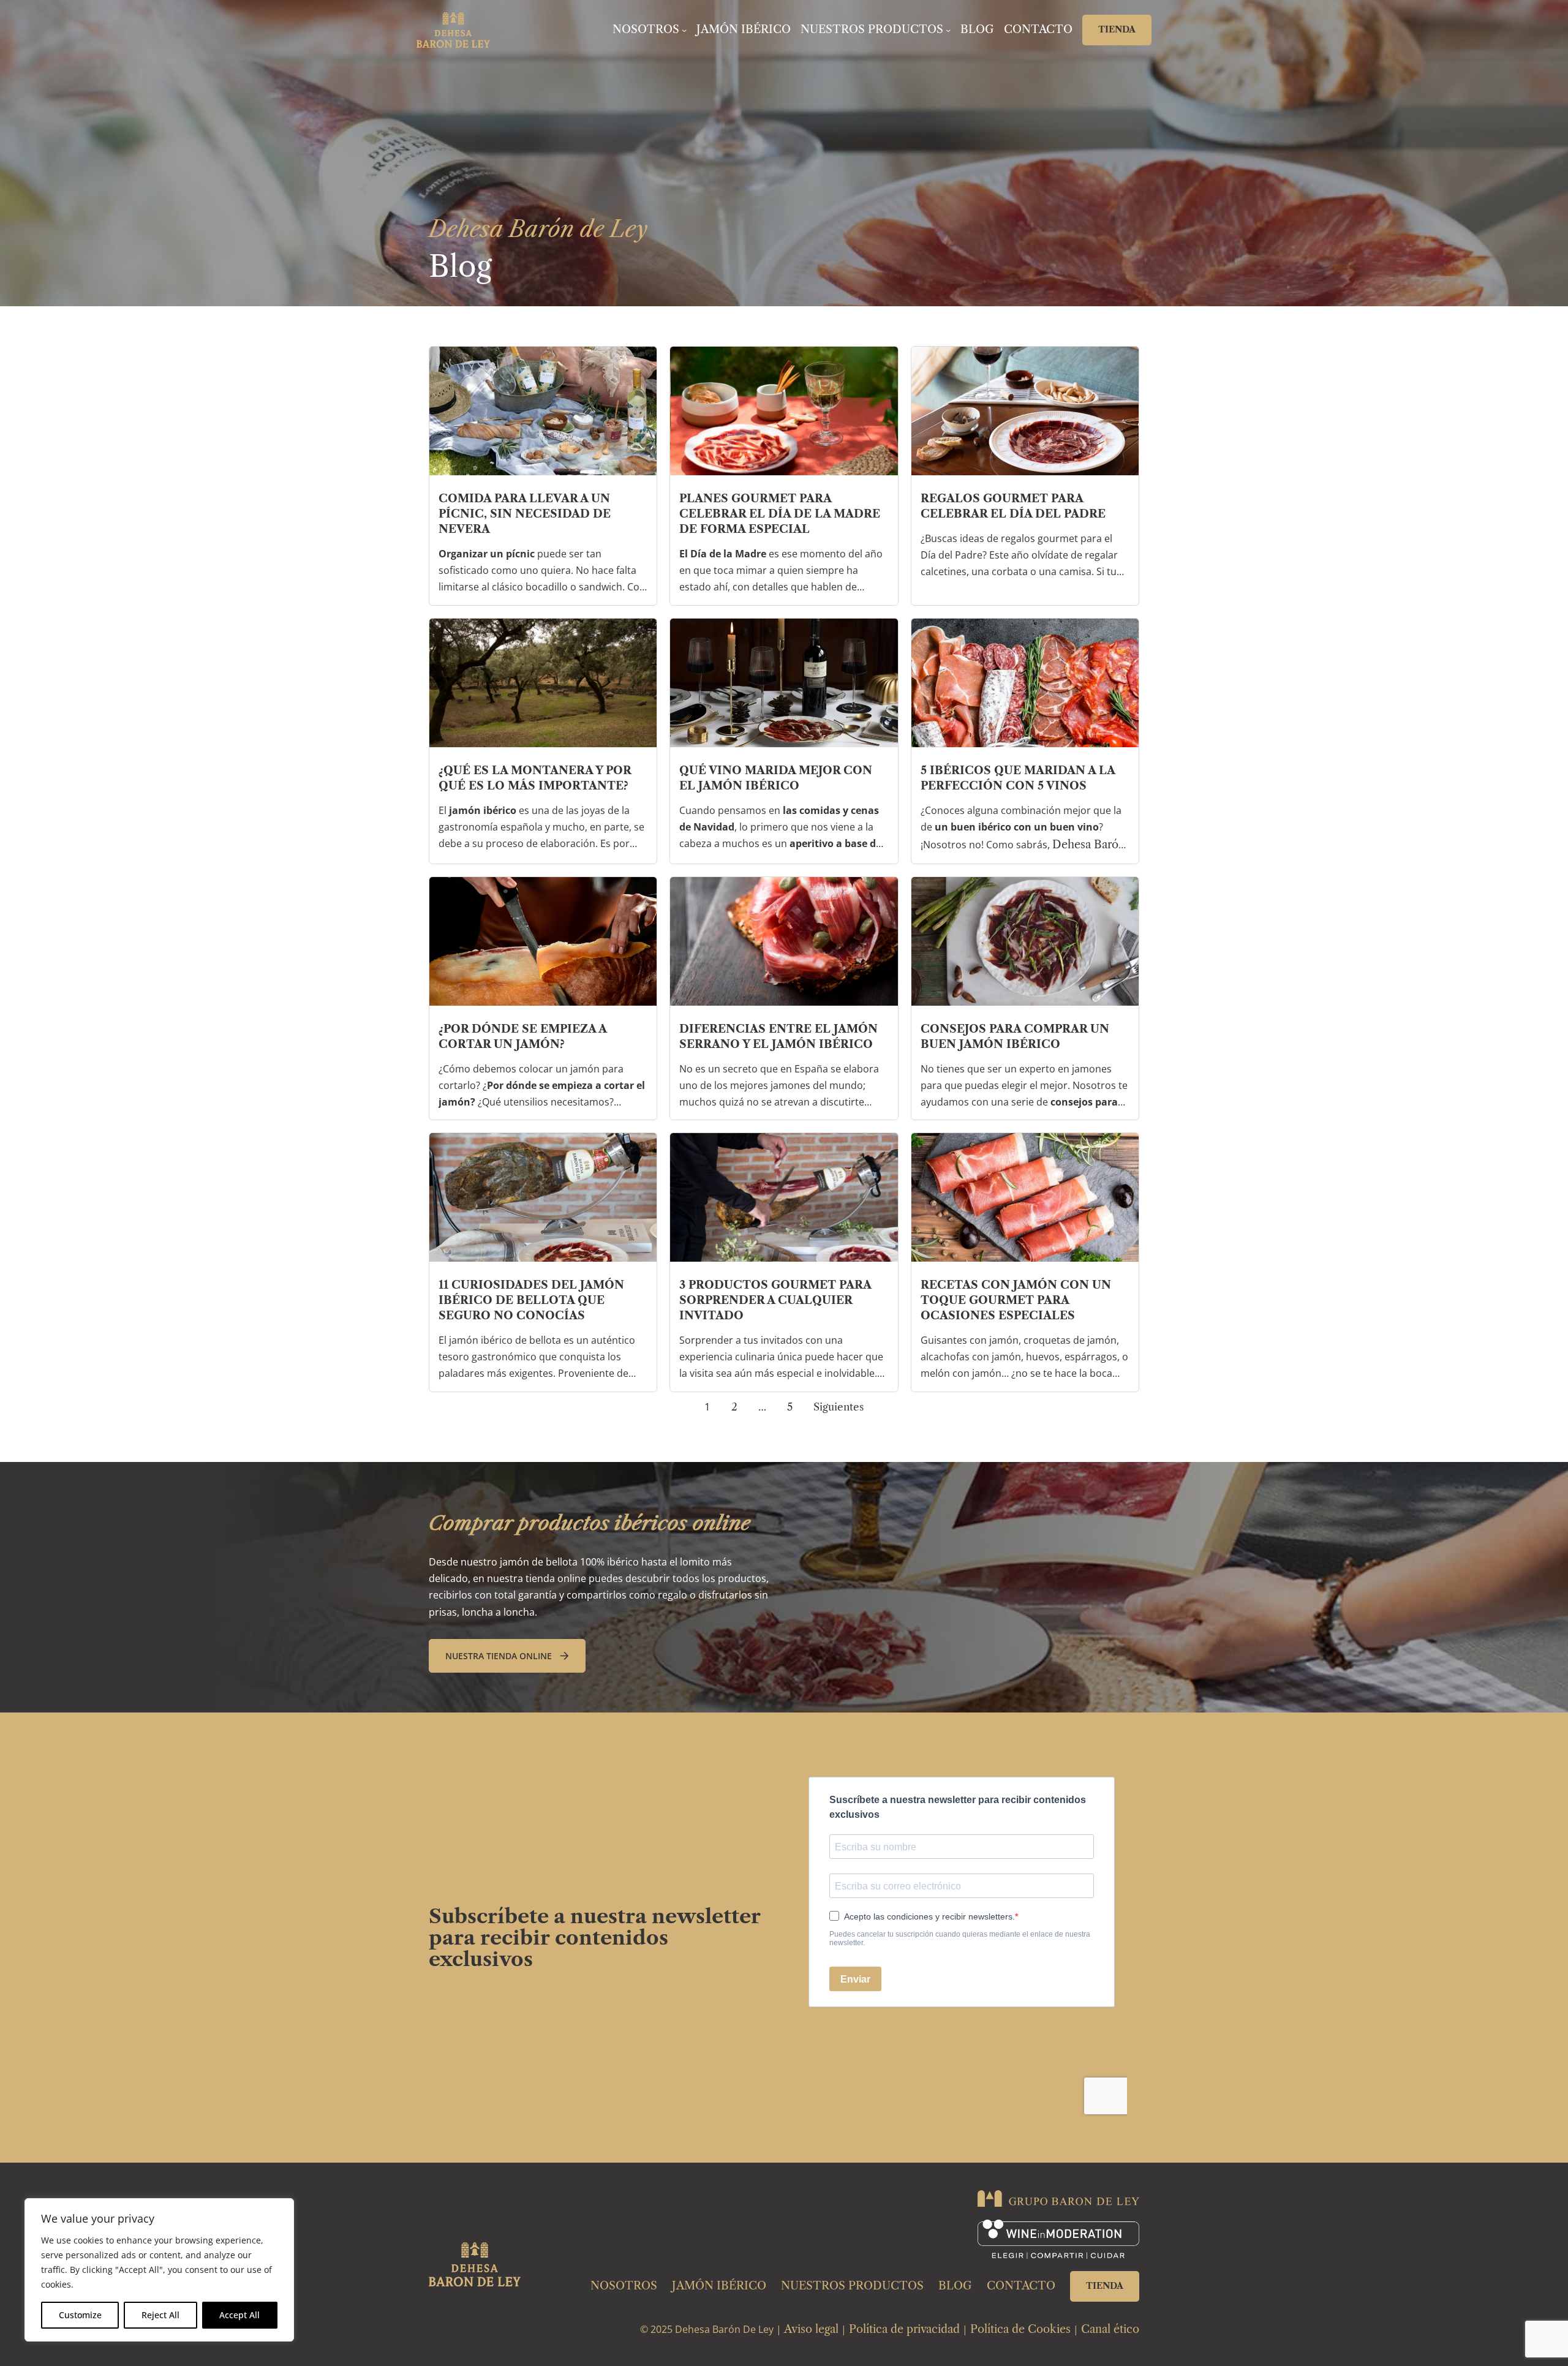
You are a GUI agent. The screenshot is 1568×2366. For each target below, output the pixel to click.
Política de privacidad (904, 2329)
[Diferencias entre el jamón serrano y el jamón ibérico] (784, 941)
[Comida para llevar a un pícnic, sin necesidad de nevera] (543, 411)
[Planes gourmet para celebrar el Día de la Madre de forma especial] (784, 411)
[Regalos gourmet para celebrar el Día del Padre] (1025, 411)
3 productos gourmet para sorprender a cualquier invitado (775, 1300)
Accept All (239, 2315)
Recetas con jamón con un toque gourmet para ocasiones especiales (1016, 1300)
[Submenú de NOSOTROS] (684, 30)
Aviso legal (811, 2329)
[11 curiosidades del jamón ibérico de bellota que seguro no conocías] (543, 1197)
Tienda (1117, 29)
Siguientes (839, 1407)
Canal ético (1110, 2329)
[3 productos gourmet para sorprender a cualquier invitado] (784, 1197)
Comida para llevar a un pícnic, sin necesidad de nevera (525, 514)
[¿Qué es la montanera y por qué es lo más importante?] (543, 683)
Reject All (160, 2315)
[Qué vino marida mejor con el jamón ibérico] (784, 683)
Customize (80, 2315)
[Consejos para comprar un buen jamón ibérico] (1025, 941)
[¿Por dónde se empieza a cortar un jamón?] (543, 941)
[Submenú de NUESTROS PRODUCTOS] (948, 30)
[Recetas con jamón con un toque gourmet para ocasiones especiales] (1025, 1197)
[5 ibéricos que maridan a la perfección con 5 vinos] (1025, 683)
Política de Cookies (1020, 2329)
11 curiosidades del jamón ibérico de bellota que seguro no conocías (531, 1300)
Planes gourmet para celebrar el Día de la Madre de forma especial (780, 514)
